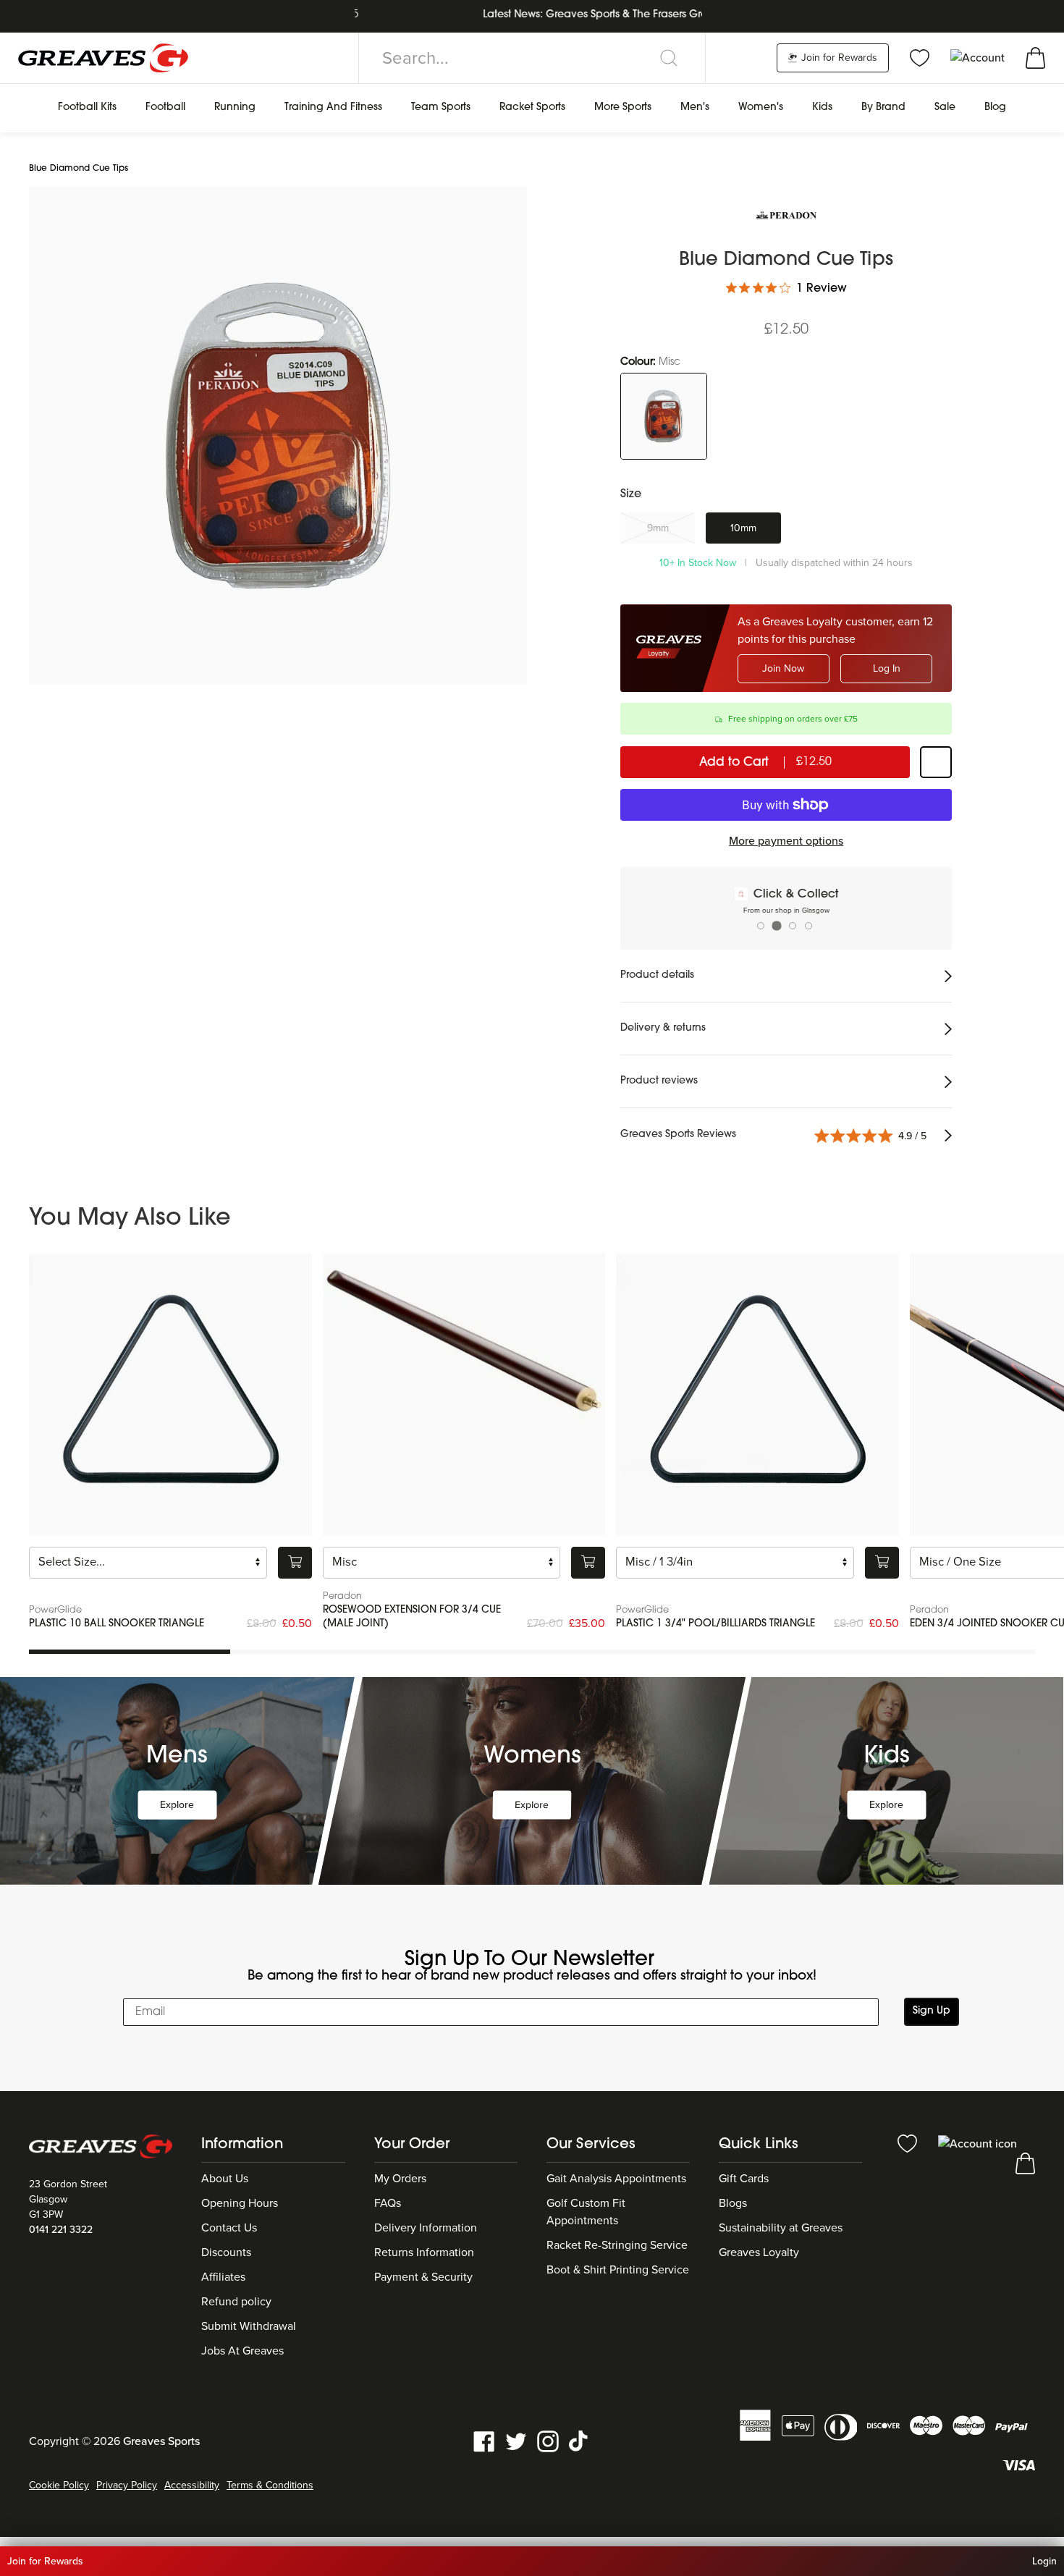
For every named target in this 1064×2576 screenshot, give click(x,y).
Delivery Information (426, 2228)
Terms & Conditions (270, 2485)
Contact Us (229, 2228)
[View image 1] (278, 436)
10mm (743, 528)
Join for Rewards (838, 58)
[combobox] (532, 58)
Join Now (783, 668)
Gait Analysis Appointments (616, 2179)
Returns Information (424, 2252)
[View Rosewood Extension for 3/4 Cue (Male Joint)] (464, 1394)
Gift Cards (744, 2179)
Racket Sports (532, 107)
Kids (822, 107)
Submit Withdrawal (249, 2326)
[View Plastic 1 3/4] (757, 1394)
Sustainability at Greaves (781, 2228)
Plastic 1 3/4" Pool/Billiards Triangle (715, 1624)
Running (235, 107)
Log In (887, 668)
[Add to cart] (295, 1562)
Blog (995, 107)
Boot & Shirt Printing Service (618, 2270)
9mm (658, 528)
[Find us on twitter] (516, 2441)
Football (165, 107)
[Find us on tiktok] (580, 2441)
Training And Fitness (333, 107)
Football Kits (87, 107)
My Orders (400, 2179)
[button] (951, 493)
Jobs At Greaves (242, 2351)
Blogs (733, 2203)
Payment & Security (423, 2277)
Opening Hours (240, 2203)
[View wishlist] (920, 57)
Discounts (226, 2252)
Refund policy (236, 2302)
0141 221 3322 (61, 2230)
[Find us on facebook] (484, 2441)
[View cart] (1035, 57)
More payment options (786, 841)
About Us (225, 2179)
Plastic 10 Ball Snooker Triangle (117, 1624)
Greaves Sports (161, 2441)
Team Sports (441, 107)
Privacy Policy (127, 2485)
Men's (695, 107)
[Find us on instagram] (548, 2441)
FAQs (388, 2203)
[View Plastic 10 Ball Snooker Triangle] (170, 1394)
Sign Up (932, 2011)
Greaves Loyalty (759, 2252)
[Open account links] (979, 57)
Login (1044, 2561)
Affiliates (223, 2277)
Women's (761, 107)
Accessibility (192, 2485)
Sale (945, 107)
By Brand (883, 107)
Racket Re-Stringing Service (617, 2245)
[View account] (978, 2143)
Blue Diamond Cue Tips (79, 169)
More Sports (623, 107)
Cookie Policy (59, 2485)
